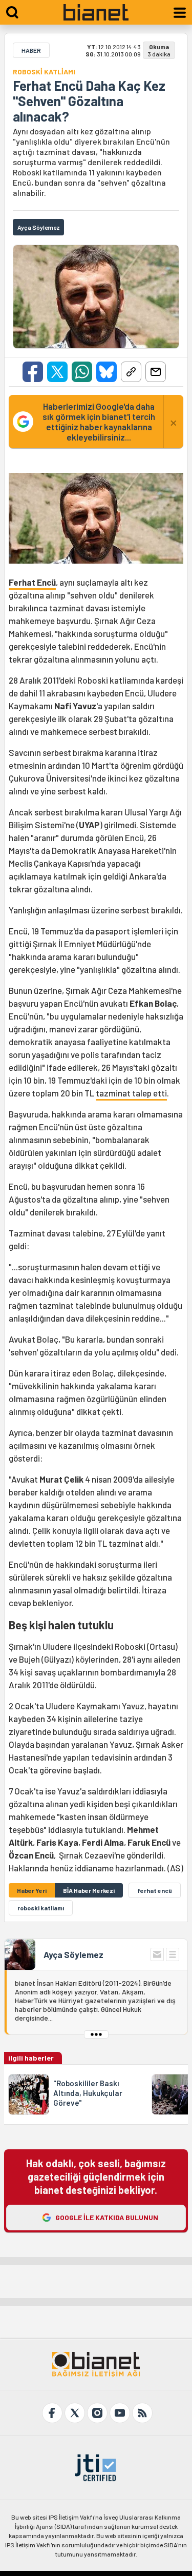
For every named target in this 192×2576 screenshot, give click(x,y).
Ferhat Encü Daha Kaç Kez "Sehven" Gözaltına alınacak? (89, 101)
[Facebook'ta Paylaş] (33, 372)
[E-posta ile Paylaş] (156, 372)
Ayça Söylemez (73, 1954)
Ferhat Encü (32, 582)
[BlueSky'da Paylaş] (106, 372)
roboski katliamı (41, 1908)
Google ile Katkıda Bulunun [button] (107, 2217)
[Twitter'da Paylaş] (57, 372)
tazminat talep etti (131, 1093)
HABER (31, 50)
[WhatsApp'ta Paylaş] (82, 372)
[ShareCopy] (131, 372)
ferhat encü (155, 1890)
